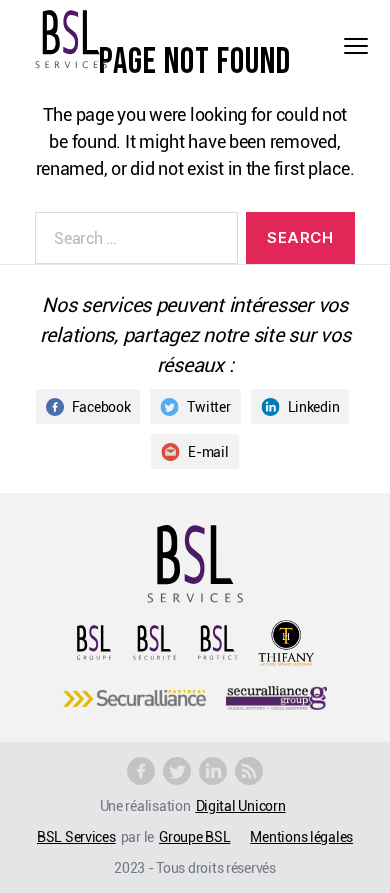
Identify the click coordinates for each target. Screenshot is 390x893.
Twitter (208, 406)
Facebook (101, 406)
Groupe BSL (194, 836)
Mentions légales (301, 836)
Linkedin (314, 406)
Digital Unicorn (241, 805)
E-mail (208, 451)
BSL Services (76, 836)
